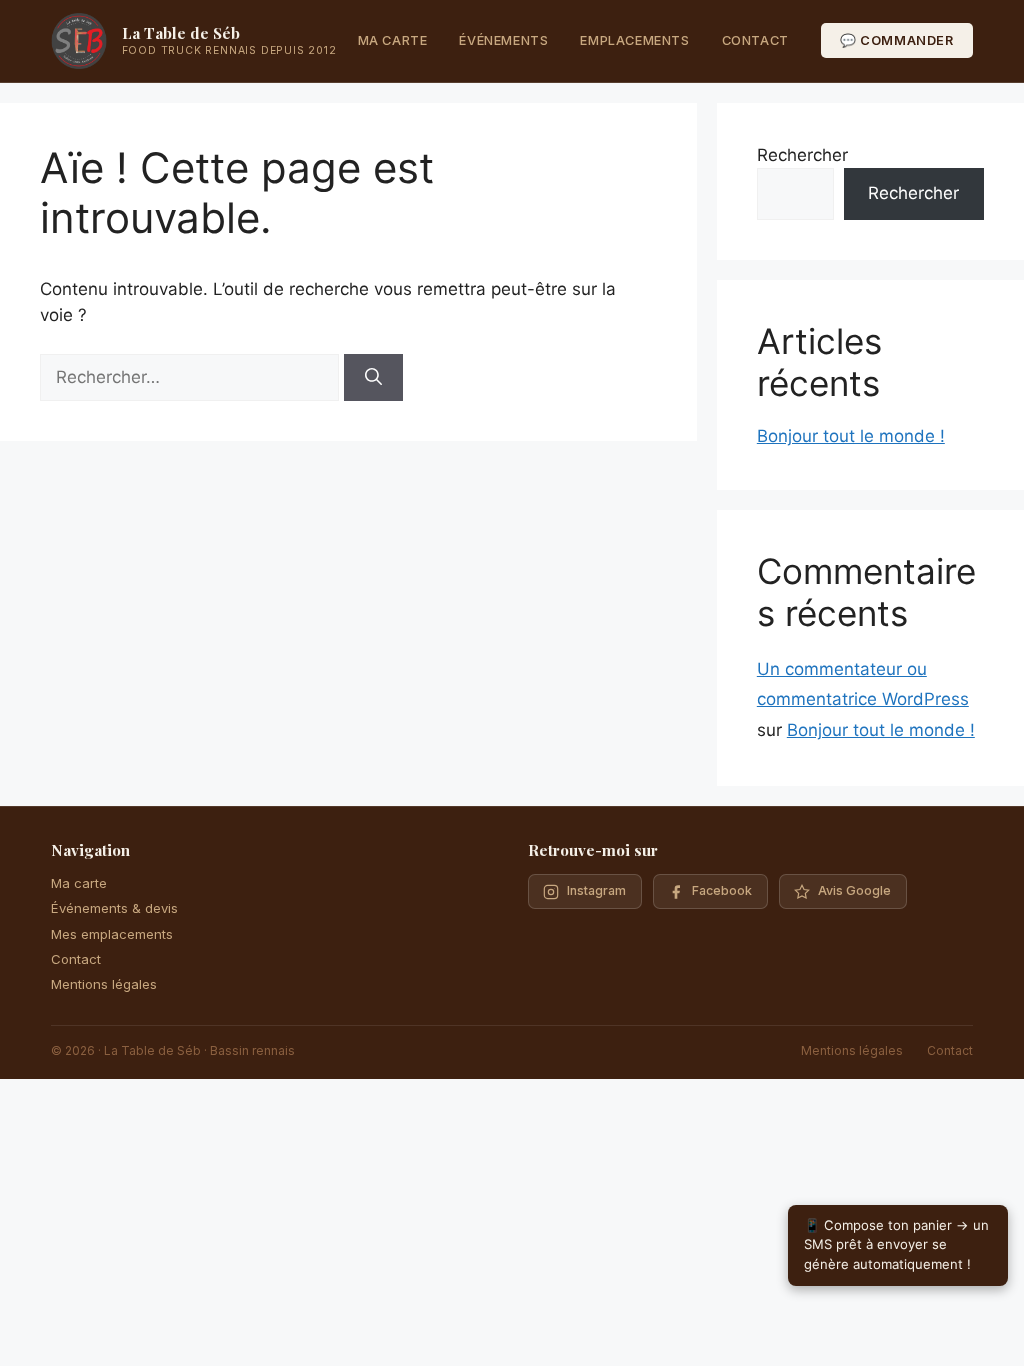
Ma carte (393, 40)
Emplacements (634, 40)
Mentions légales (104, 984)
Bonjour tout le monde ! (851, 436)
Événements (503, 40)
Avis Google (854, 890)
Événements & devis (114, 908)
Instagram (596, 890)
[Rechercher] (373, 378)
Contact (755, 40)
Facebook (722, 890)
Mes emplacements (112, 934)
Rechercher (802, 155)
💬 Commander (897, 40)
